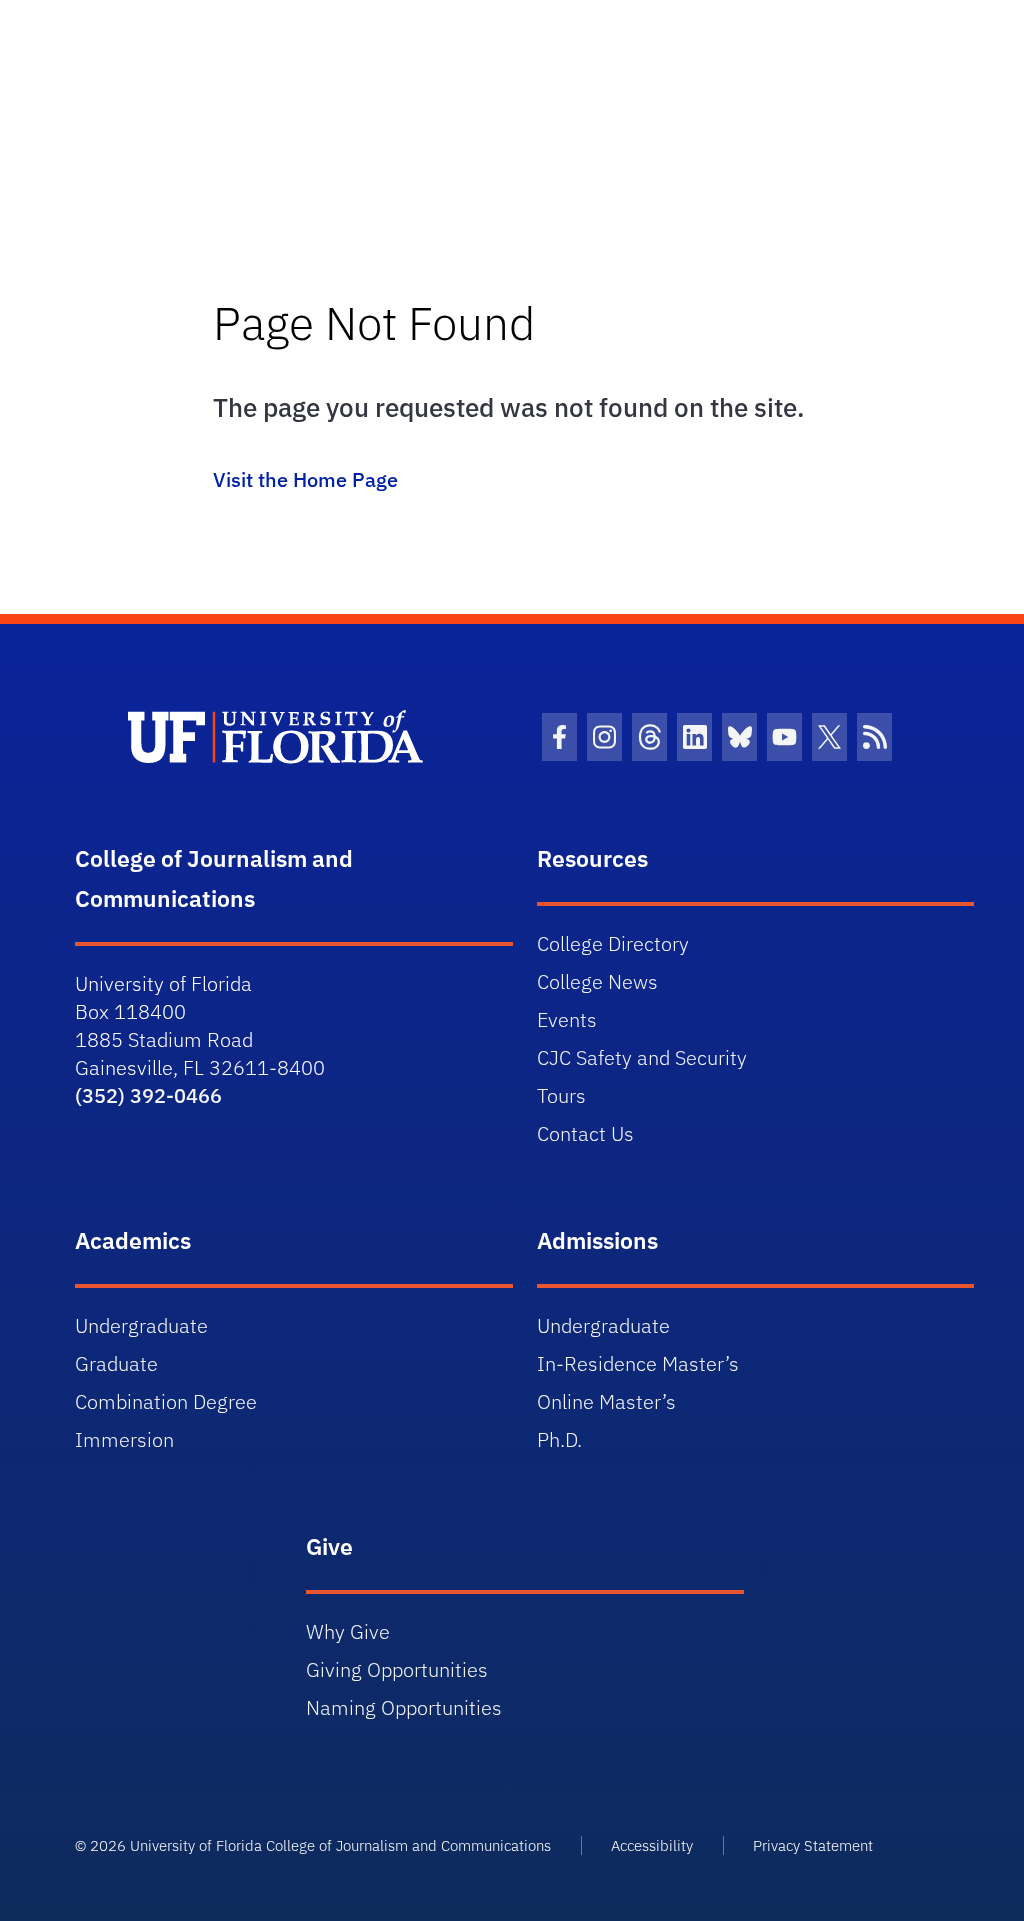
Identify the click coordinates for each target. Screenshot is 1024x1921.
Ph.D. (559, 1439)
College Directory (613, 943)
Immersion (124, 1439)
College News (597, 981)
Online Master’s (606, 1401)
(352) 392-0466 (148, 1095)
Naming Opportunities (404, 1707)
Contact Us (585, 1133)
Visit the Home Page (305, 479)
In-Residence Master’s (638, 1363)
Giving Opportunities (397, 1669)
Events (567, 1019)
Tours (561, 1095)
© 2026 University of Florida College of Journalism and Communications (313, 1845)
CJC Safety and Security (642, 1057)
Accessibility (652, 1845)
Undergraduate (141, 1325)
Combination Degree (166, 1401)
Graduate (116, 1363)
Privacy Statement (813, 1845)
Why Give (348, 1631)
